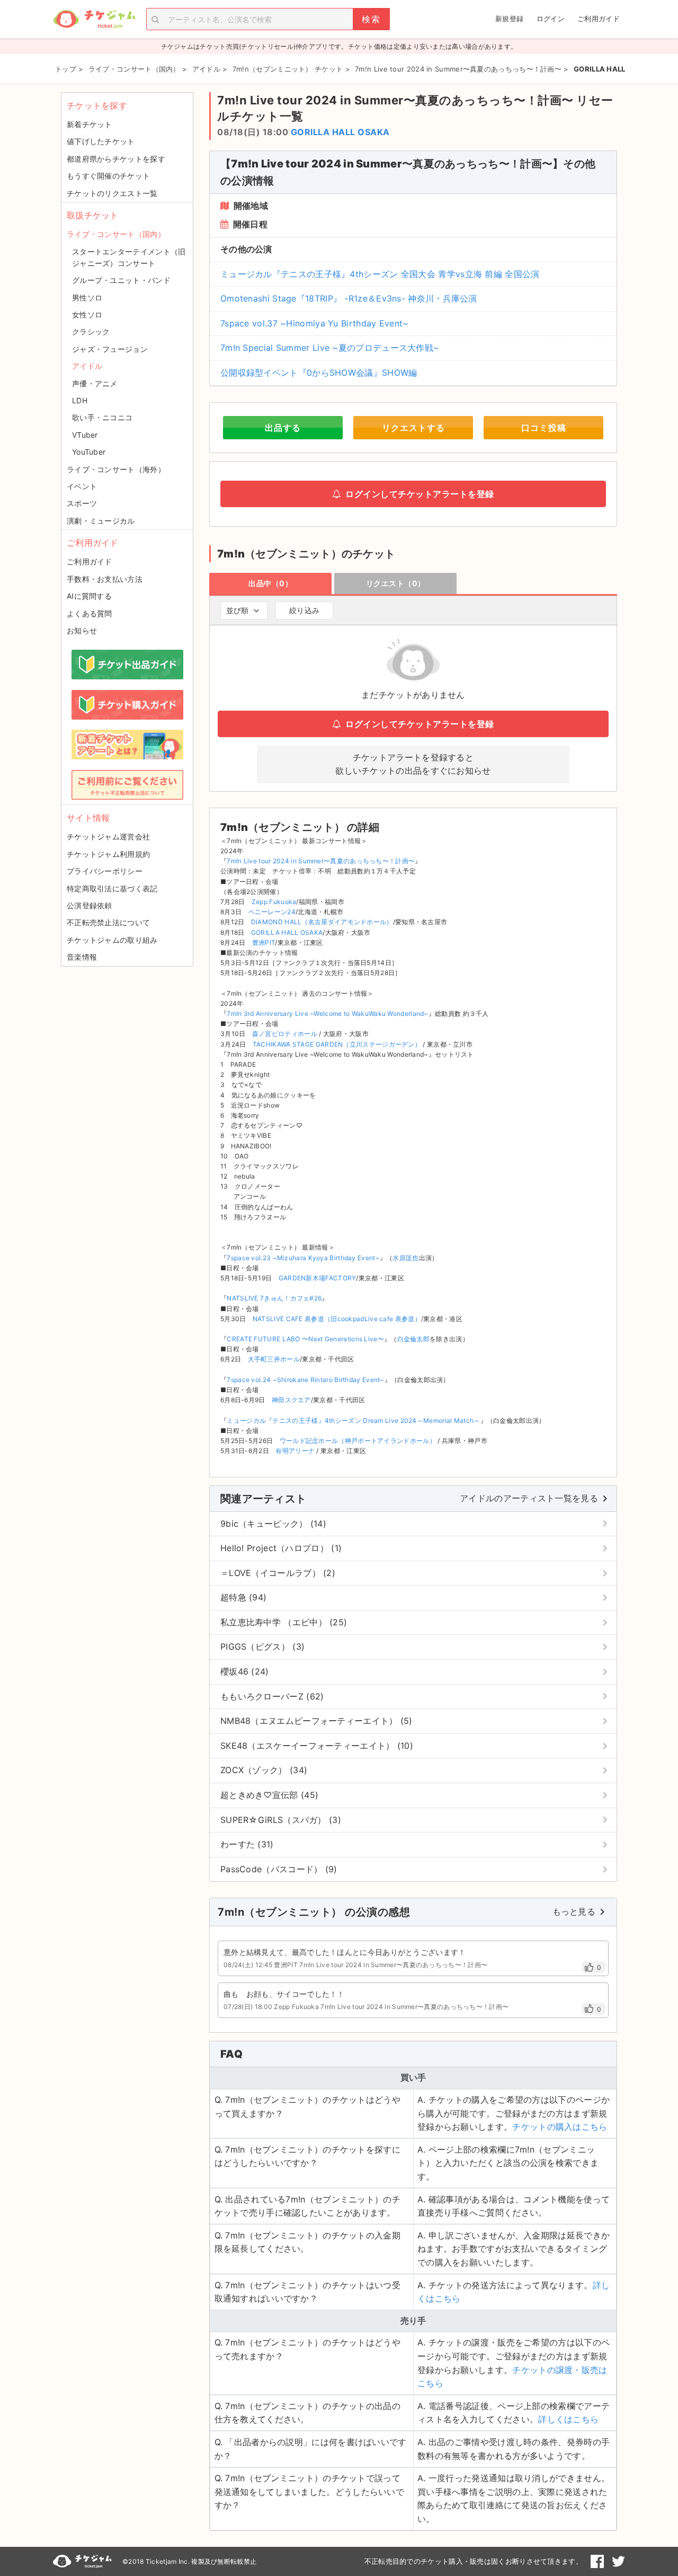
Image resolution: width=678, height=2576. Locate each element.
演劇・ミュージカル (101, 521)
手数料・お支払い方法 (105, 579)
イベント (82, 486)
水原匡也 (405, 1258)
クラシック (91, 331)
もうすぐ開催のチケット (108, 176)
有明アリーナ (295, 1451)
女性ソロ (87, 315)
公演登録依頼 (90, 905)
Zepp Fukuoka (274, 902)
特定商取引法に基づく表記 (112, 888)
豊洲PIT (264, 942)
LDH (80, 400)
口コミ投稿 (544, 428)
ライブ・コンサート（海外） (116, 469)
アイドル (87, 366)
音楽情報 (82, 957)
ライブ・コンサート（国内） (116, 234)
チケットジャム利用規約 (108, 854)
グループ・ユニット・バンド (121, 280)
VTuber (85, 435)
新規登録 (509, 19)
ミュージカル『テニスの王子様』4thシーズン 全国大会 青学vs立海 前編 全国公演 (380, 274)
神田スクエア (291, 1400)
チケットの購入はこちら (560, 2127)
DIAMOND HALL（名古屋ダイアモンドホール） (322, 922)
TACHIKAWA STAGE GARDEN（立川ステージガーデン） (337, 1044)
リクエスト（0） (396, 583)
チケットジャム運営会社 (108, 836)
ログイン (551, 19)
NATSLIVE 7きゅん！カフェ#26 (274, 1298)
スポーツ (82, 503)
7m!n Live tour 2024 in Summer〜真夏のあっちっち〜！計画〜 (321, 861)
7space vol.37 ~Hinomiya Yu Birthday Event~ (315, 323)
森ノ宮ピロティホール (285, 1034)
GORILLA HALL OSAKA (340, 132)
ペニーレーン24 (272, 912)
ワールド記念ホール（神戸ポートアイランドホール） (358, 1441)
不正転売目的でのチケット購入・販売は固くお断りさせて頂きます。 (474, 2561)
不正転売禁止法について (108, 922)
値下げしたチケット (101, 141)
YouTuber (89, 452)
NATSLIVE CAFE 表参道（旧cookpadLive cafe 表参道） (337, 1319)
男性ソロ (87, 298)
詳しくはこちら (568, 2419)
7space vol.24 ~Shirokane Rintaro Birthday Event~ (305, 1380)
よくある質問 (90, 613)
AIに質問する (89, 596)
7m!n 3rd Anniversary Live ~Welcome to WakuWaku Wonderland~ (327, 1013)
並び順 (237, 610)
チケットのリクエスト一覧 (112, 193)
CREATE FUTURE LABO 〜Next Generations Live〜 (305, 1339)
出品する (283, 428)
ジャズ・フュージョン (110, 349)
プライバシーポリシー (105, 871)
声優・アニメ (95, 383)
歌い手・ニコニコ (102, 417)
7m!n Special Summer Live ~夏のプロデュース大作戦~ (330, 348)
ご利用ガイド (599, 19)
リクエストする (413, 428)
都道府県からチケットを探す (116, 159)
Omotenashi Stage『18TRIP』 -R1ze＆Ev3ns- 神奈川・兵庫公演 (349, 298)
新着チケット (90, 124)
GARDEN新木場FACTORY (318, 1278)
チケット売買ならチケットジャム (94, 19)
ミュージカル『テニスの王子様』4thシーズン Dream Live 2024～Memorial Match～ (353, 1420)
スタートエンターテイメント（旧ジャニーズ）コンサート (129, 257)
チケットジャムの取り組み (112, 940)
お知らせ (82, 630)
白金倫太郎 (414, 1339)
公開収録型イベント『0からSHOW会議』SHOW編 (319, 373)
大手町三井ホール (274, 1359)
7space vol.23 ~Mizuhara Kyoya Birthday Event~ (303, 1258)
